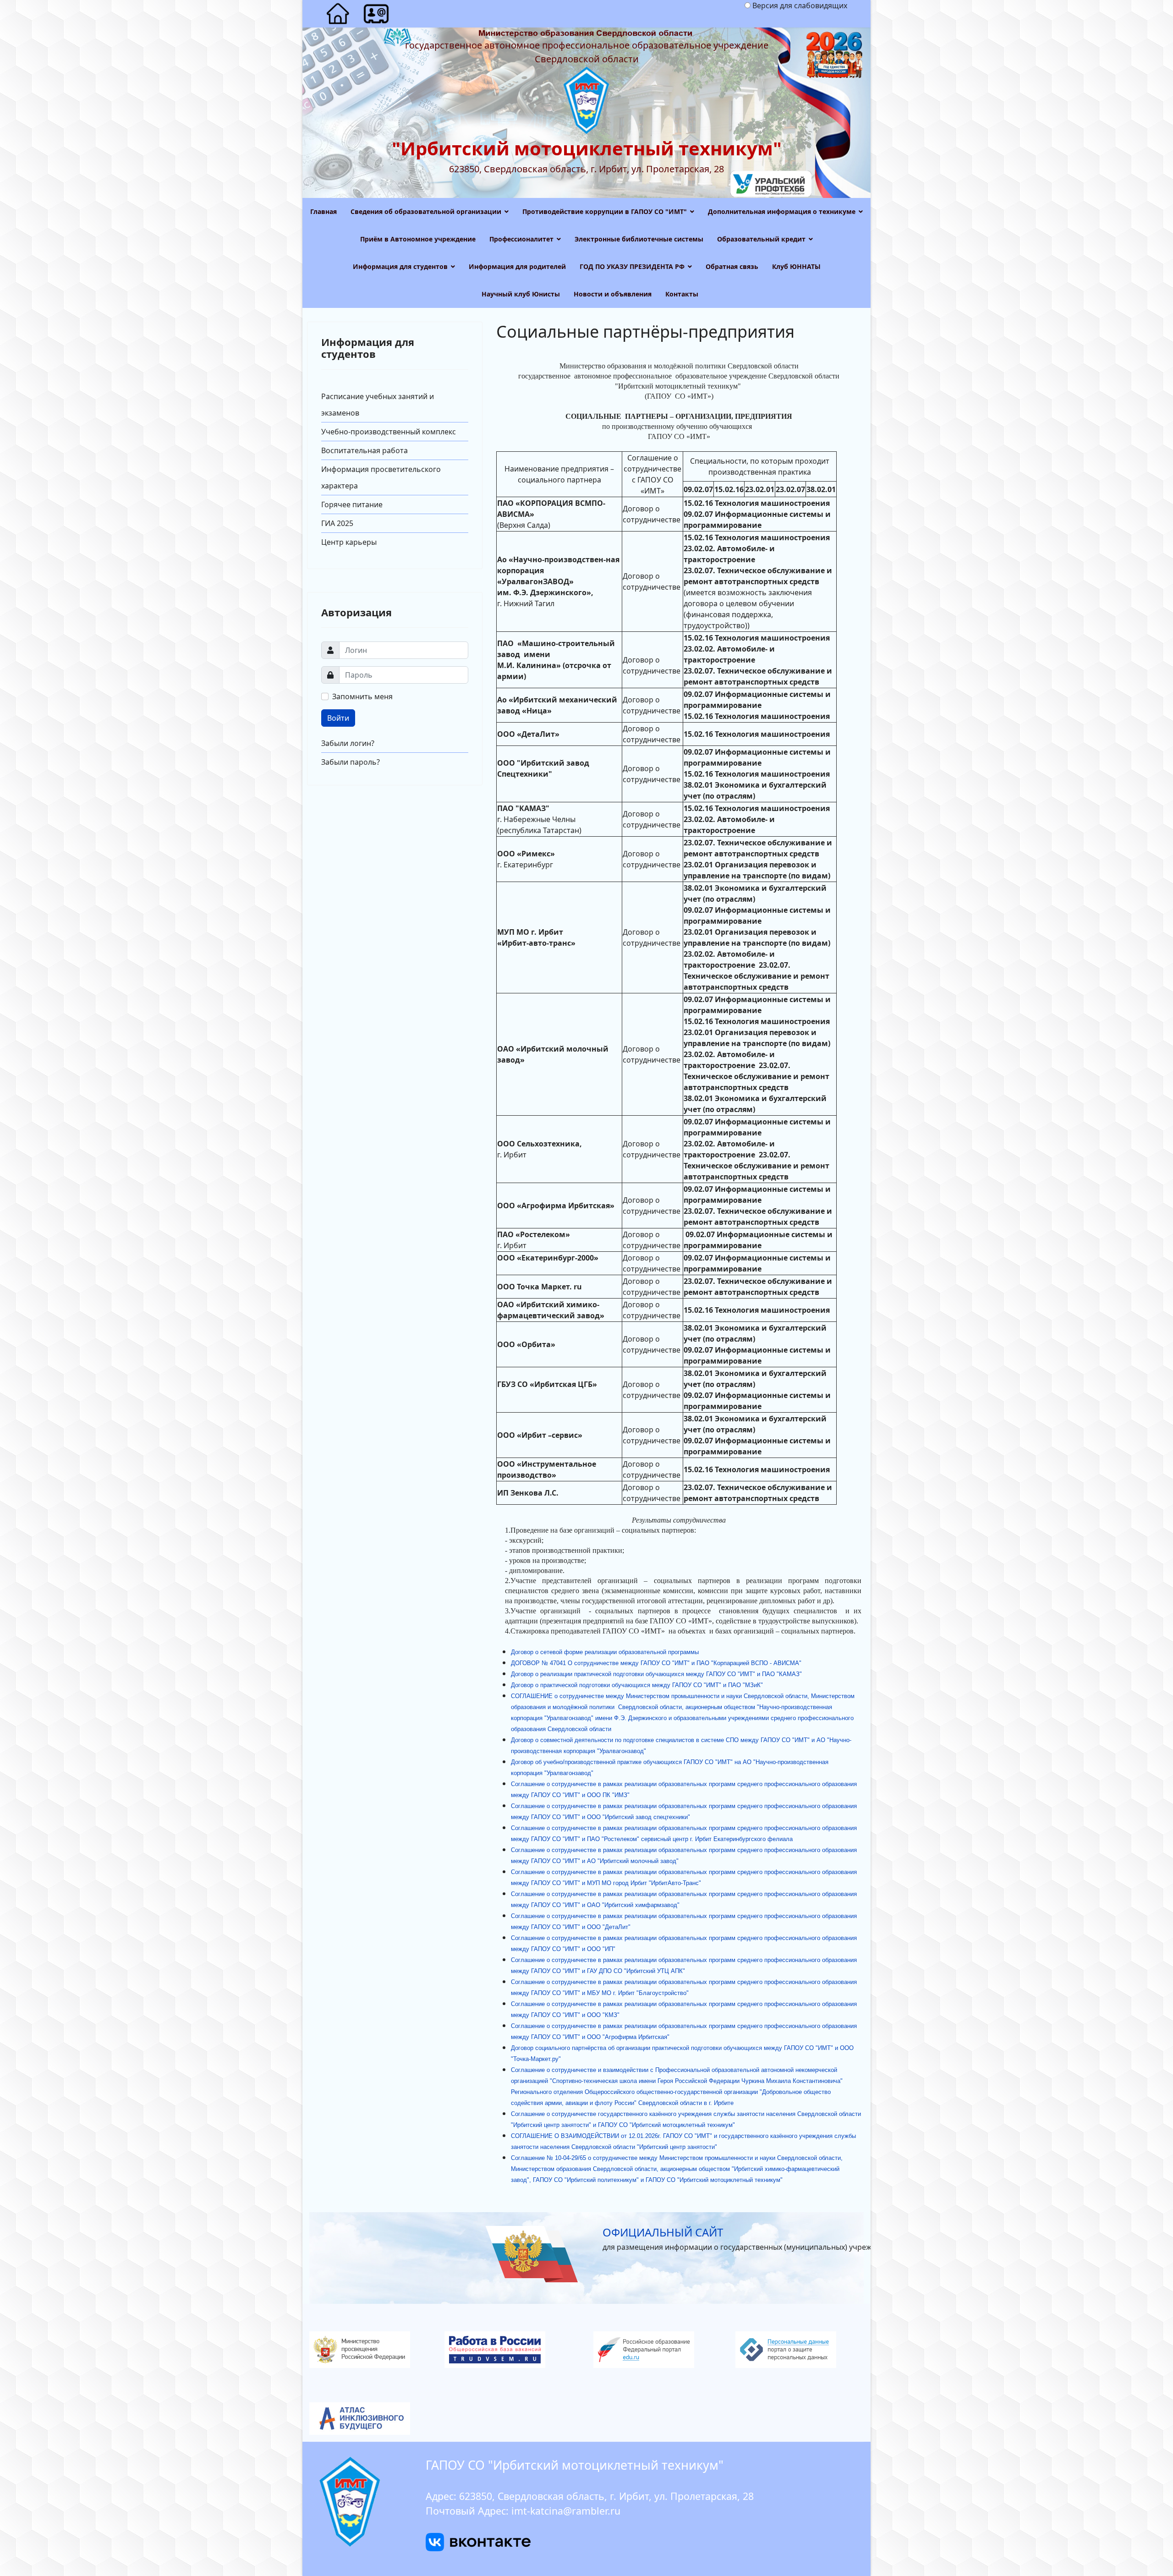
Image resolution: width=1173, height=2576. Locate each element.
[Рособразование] (658, 2350)
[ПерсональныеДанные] (800, 2350)
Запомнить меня (362, 696)
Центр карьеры (349, 542)
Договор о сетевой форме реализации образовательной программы (606, 1652)
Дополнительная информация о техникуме (782, 211)
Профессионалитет (521, 239)
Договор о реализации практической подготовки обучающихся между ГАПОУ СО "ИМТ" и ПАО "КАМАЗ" (656, 1674)
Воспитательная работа (365, 450)
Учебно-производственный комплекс (389, 432)
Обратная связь (732, 266)
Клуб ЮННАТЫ (796, 266)
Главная (323, 211)
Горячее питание (352, 504)
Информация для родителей (517, 266)
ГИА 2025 (337, 523)
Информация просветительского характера (381, 477)
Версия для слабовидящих (800, 5)
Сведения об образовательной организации (426, 211)
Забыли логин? (348, 743)
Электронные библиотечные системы (639, 239)
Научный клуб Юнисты (521, 294)
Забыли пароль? (351, 762)
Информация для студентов (400, 266)
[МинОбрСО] (586, 2419)
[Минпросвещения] (373, 2350)
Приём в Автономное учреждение (418, 239)
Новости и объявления (613, 294)
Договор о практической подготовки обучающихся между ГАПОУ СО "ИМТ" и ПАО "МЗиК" (637, 1685)
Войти (338, 718)
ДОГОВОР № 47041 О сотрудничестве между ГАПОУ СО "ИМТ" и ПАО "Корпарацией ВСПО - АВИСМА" (657, 1663)
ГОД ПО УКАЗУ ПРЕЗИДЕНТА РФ (632, 266)
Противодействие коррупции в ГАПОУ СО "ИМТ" (605, 211)
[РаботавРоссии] (515, 2350)
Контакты (682, 294)
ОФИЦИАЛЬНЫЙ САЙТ (663, 2232)
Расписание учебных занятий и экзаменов (378, 405)
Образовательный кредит (761, 239)
